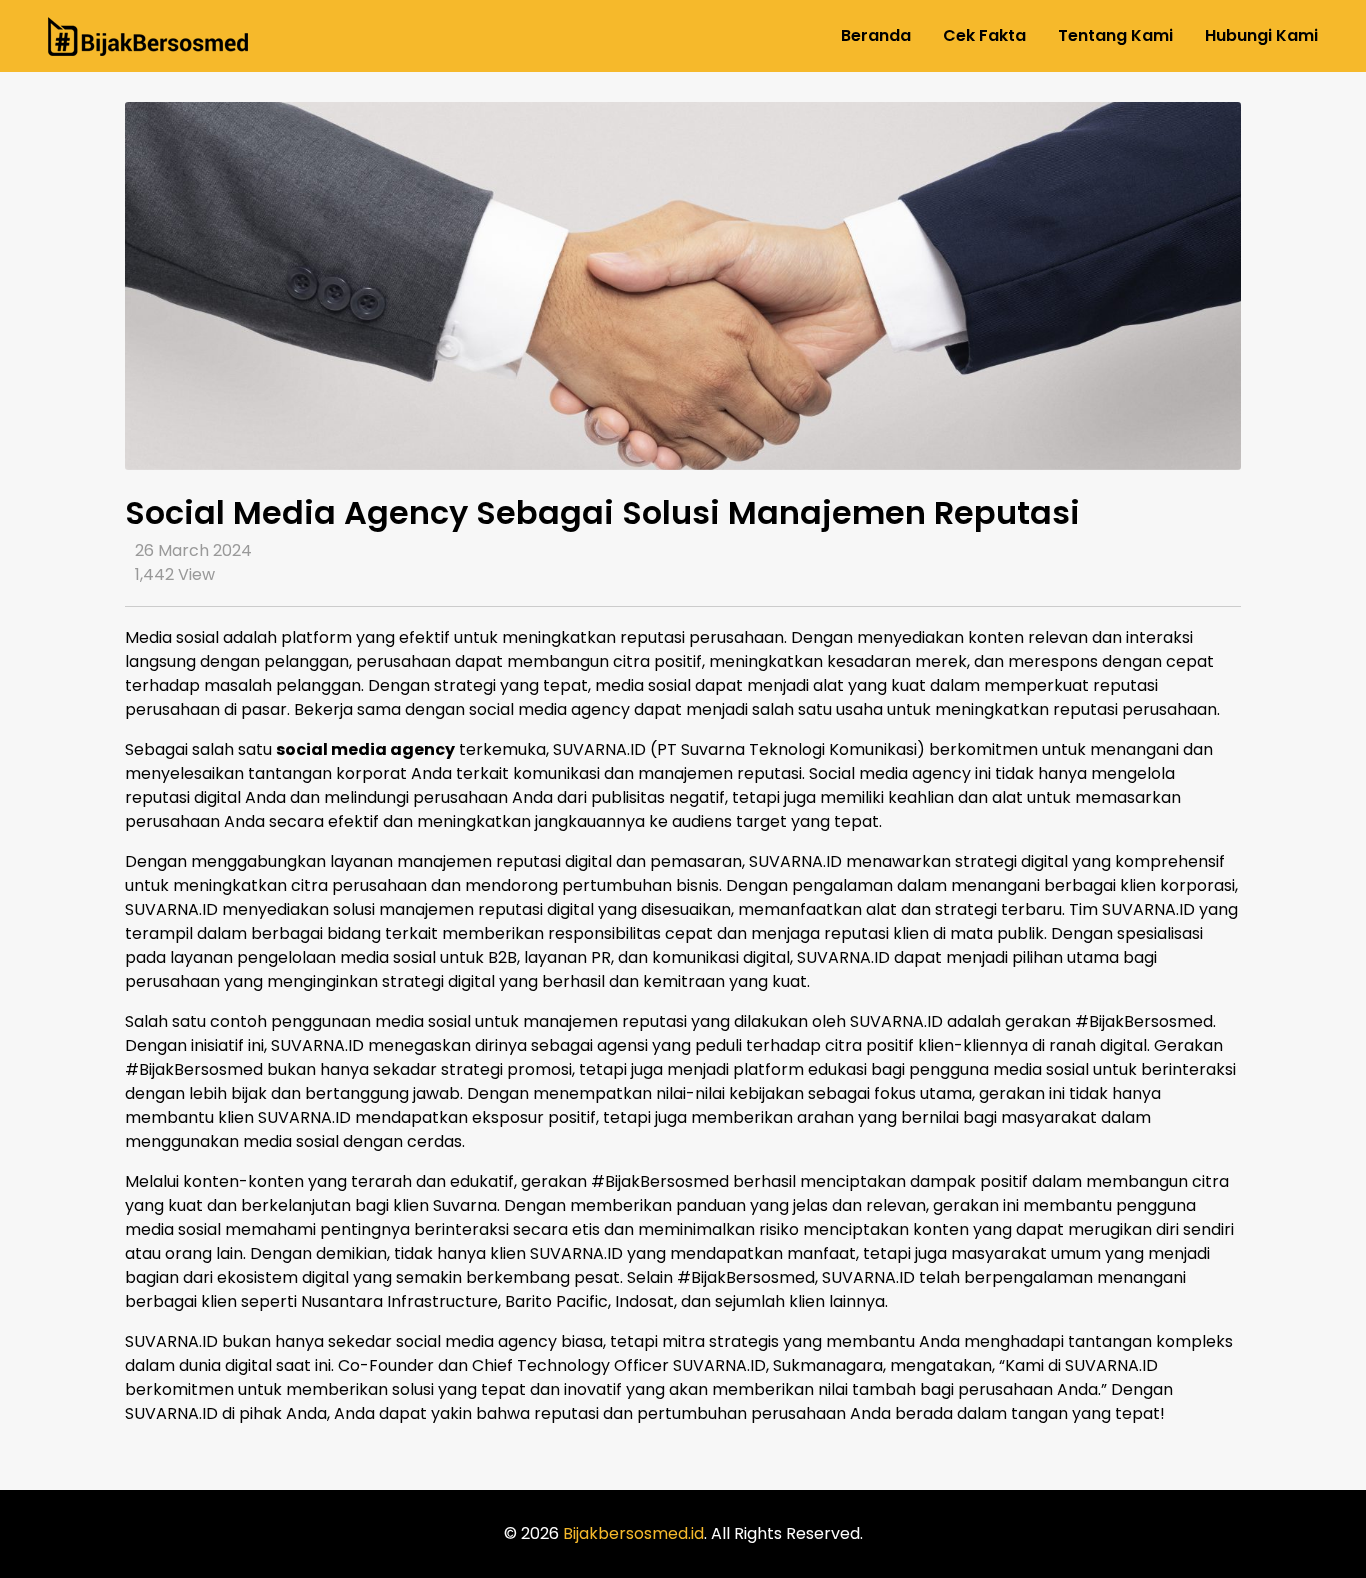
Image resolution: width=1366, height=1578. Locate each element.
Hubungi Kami (1261, 35)
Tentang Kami (1115, 35)
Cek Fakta (984, 35)
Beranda (876, 35)
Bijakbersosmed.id (633, 1533)
